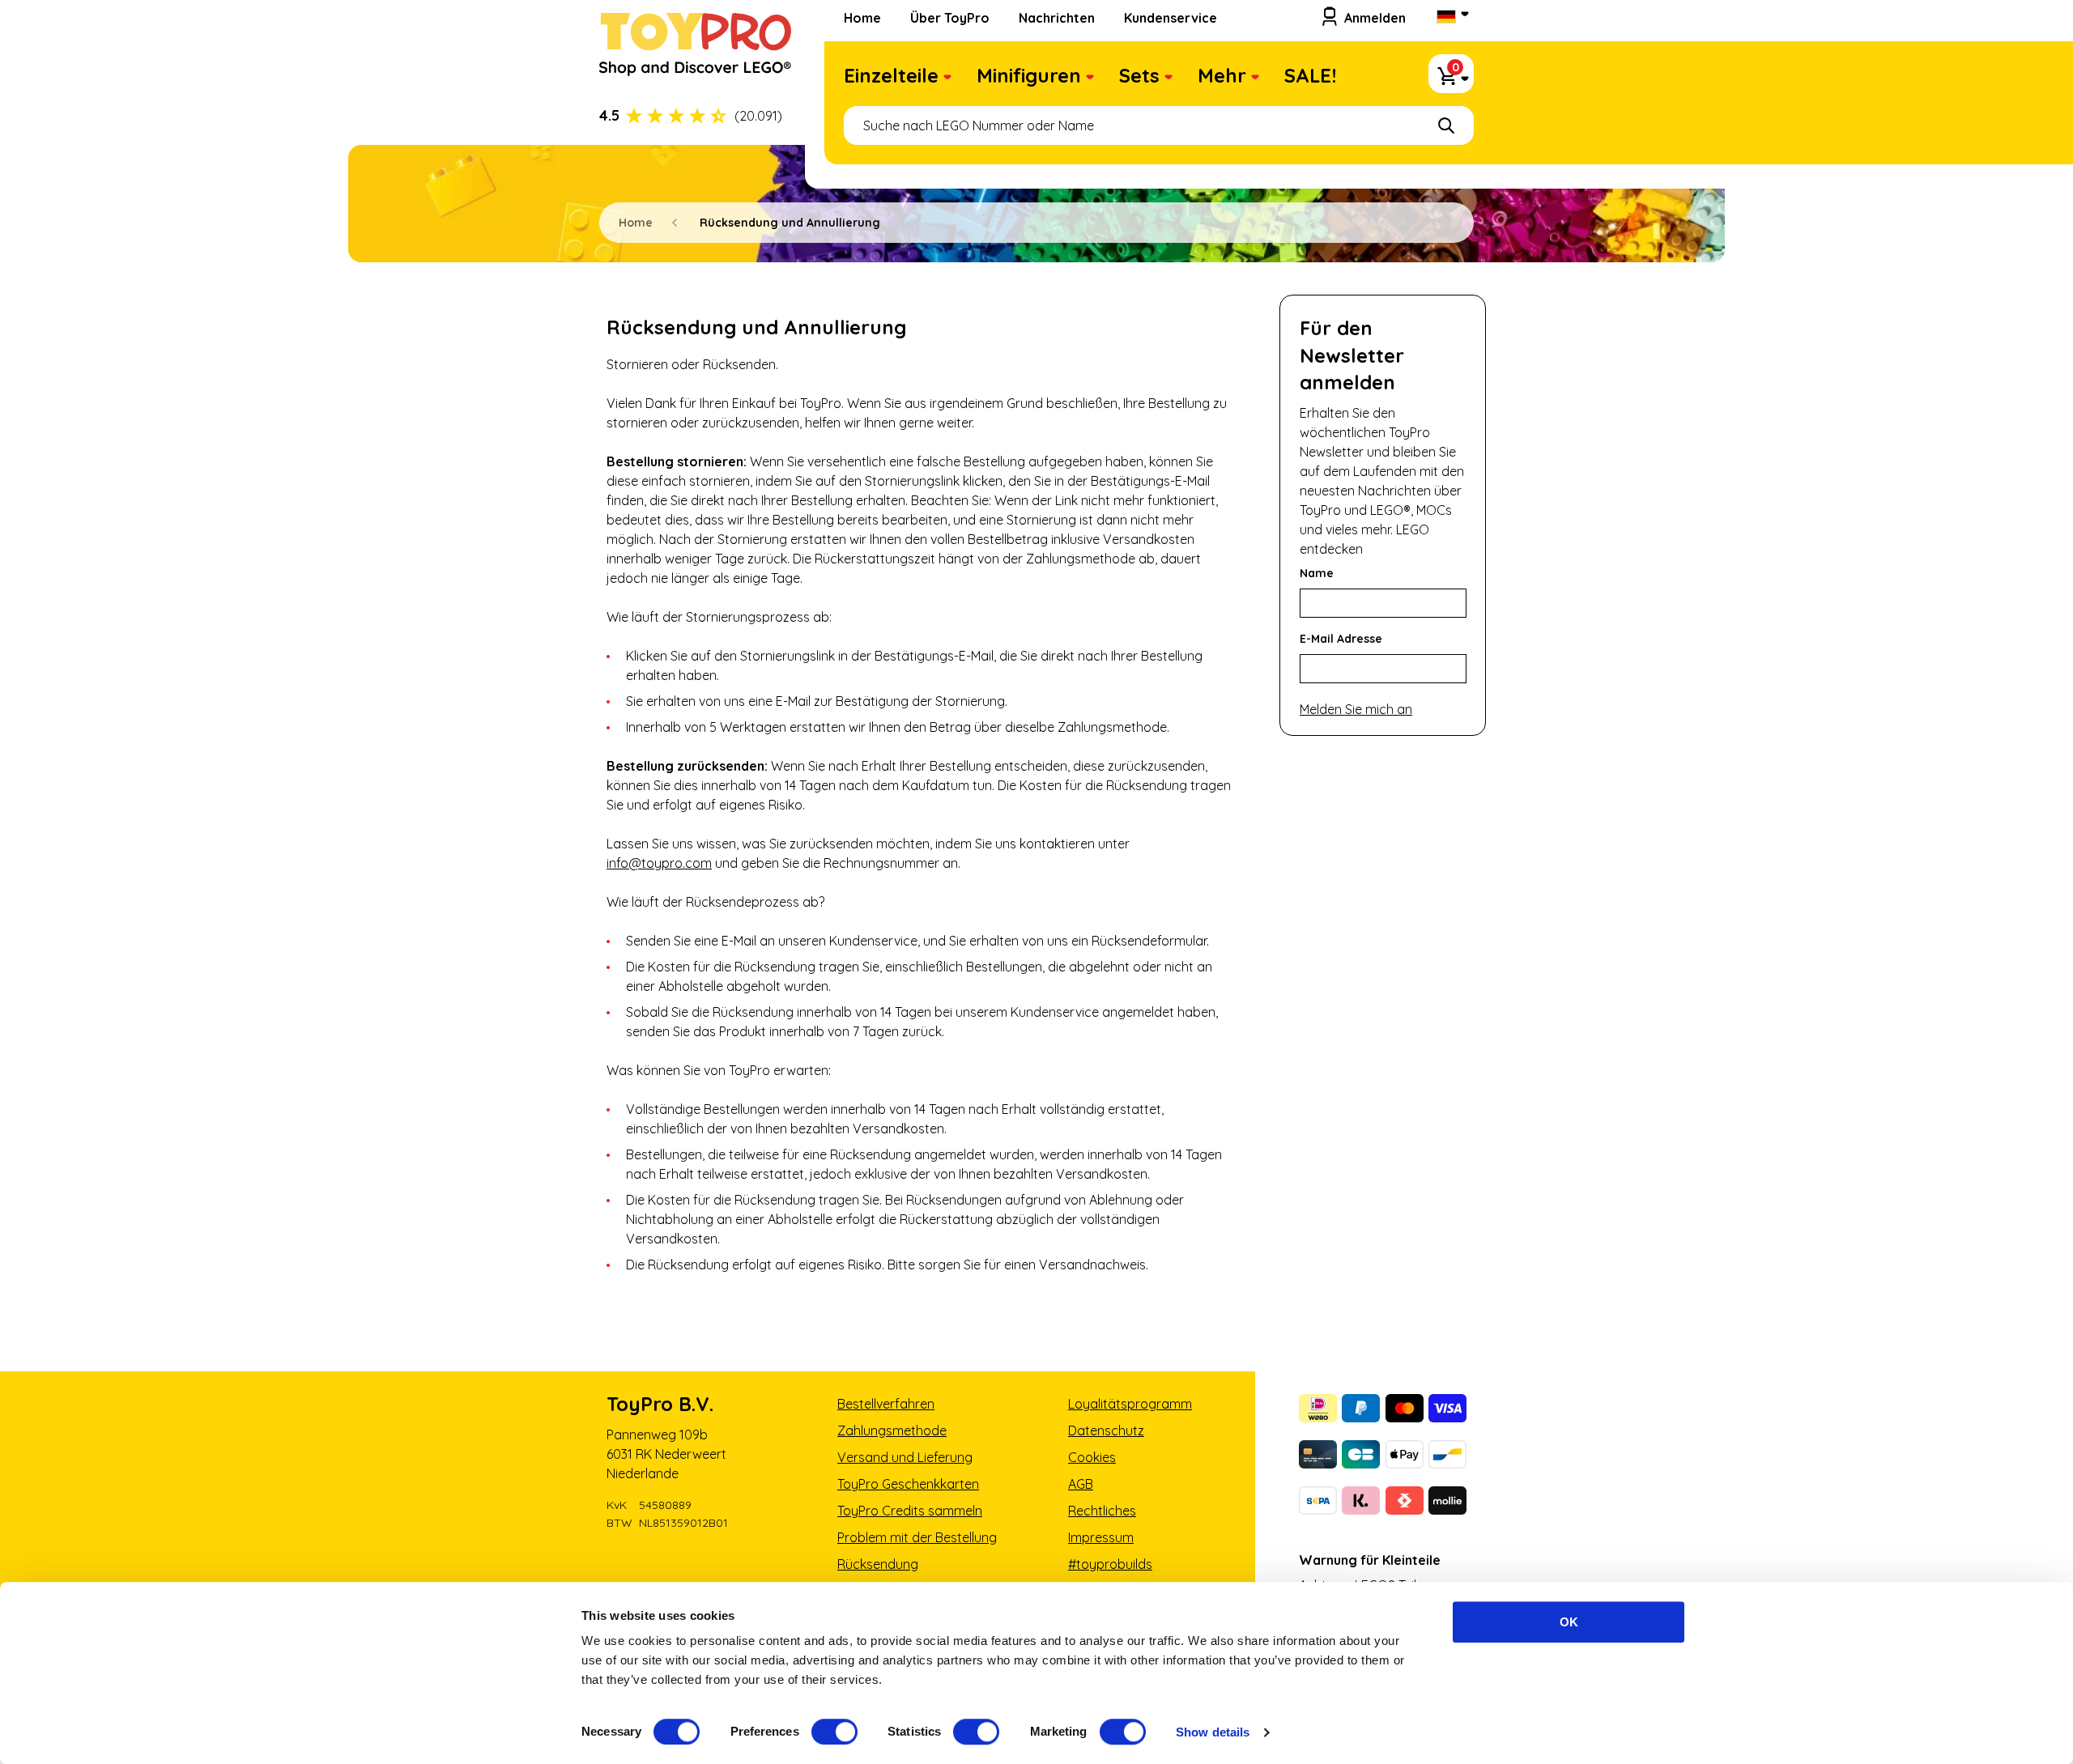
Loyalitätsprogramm (1130, 1404)
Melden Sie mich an (1356, 709)
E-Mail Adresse (1341, 639)
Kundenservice (1171, 18)
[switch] (834, 1732)
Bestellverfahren (886, 1404)
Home (862, 18)
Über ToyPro (950, 18)
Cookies (1092, 1457)
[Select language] (1451, 18)
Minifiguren (1029, 75)
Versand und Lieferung (905, 1457)
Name (1317, 573)
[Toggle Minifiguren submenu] (1090, 79)
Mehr (1222, 75)
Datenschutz (1106, 1430)
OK (1569, 1622)
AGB (1081, 1484)
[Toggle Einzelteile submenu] (947, 79)
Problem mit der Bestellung (917, 1537)
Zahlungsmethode (892, 1430)
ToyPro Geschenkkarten (908, 1484)
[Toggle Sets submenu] (1168, 79)
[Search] (1446, 125)
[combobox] (1159, 125)
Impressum (1101, 1537)
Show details (1213, 1732)
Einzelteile (891, 75)
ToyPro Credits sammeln (910, 1511)
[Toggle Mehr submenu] (1255, 79)
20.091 (758, 116)
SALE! (1310, 75)
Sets (1139, 75)
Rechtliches (1102, 1511)
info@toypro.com (659, 863)
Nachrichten (1057, 18)
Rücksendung (878, 1564)
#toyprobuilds (1110, 1564)
